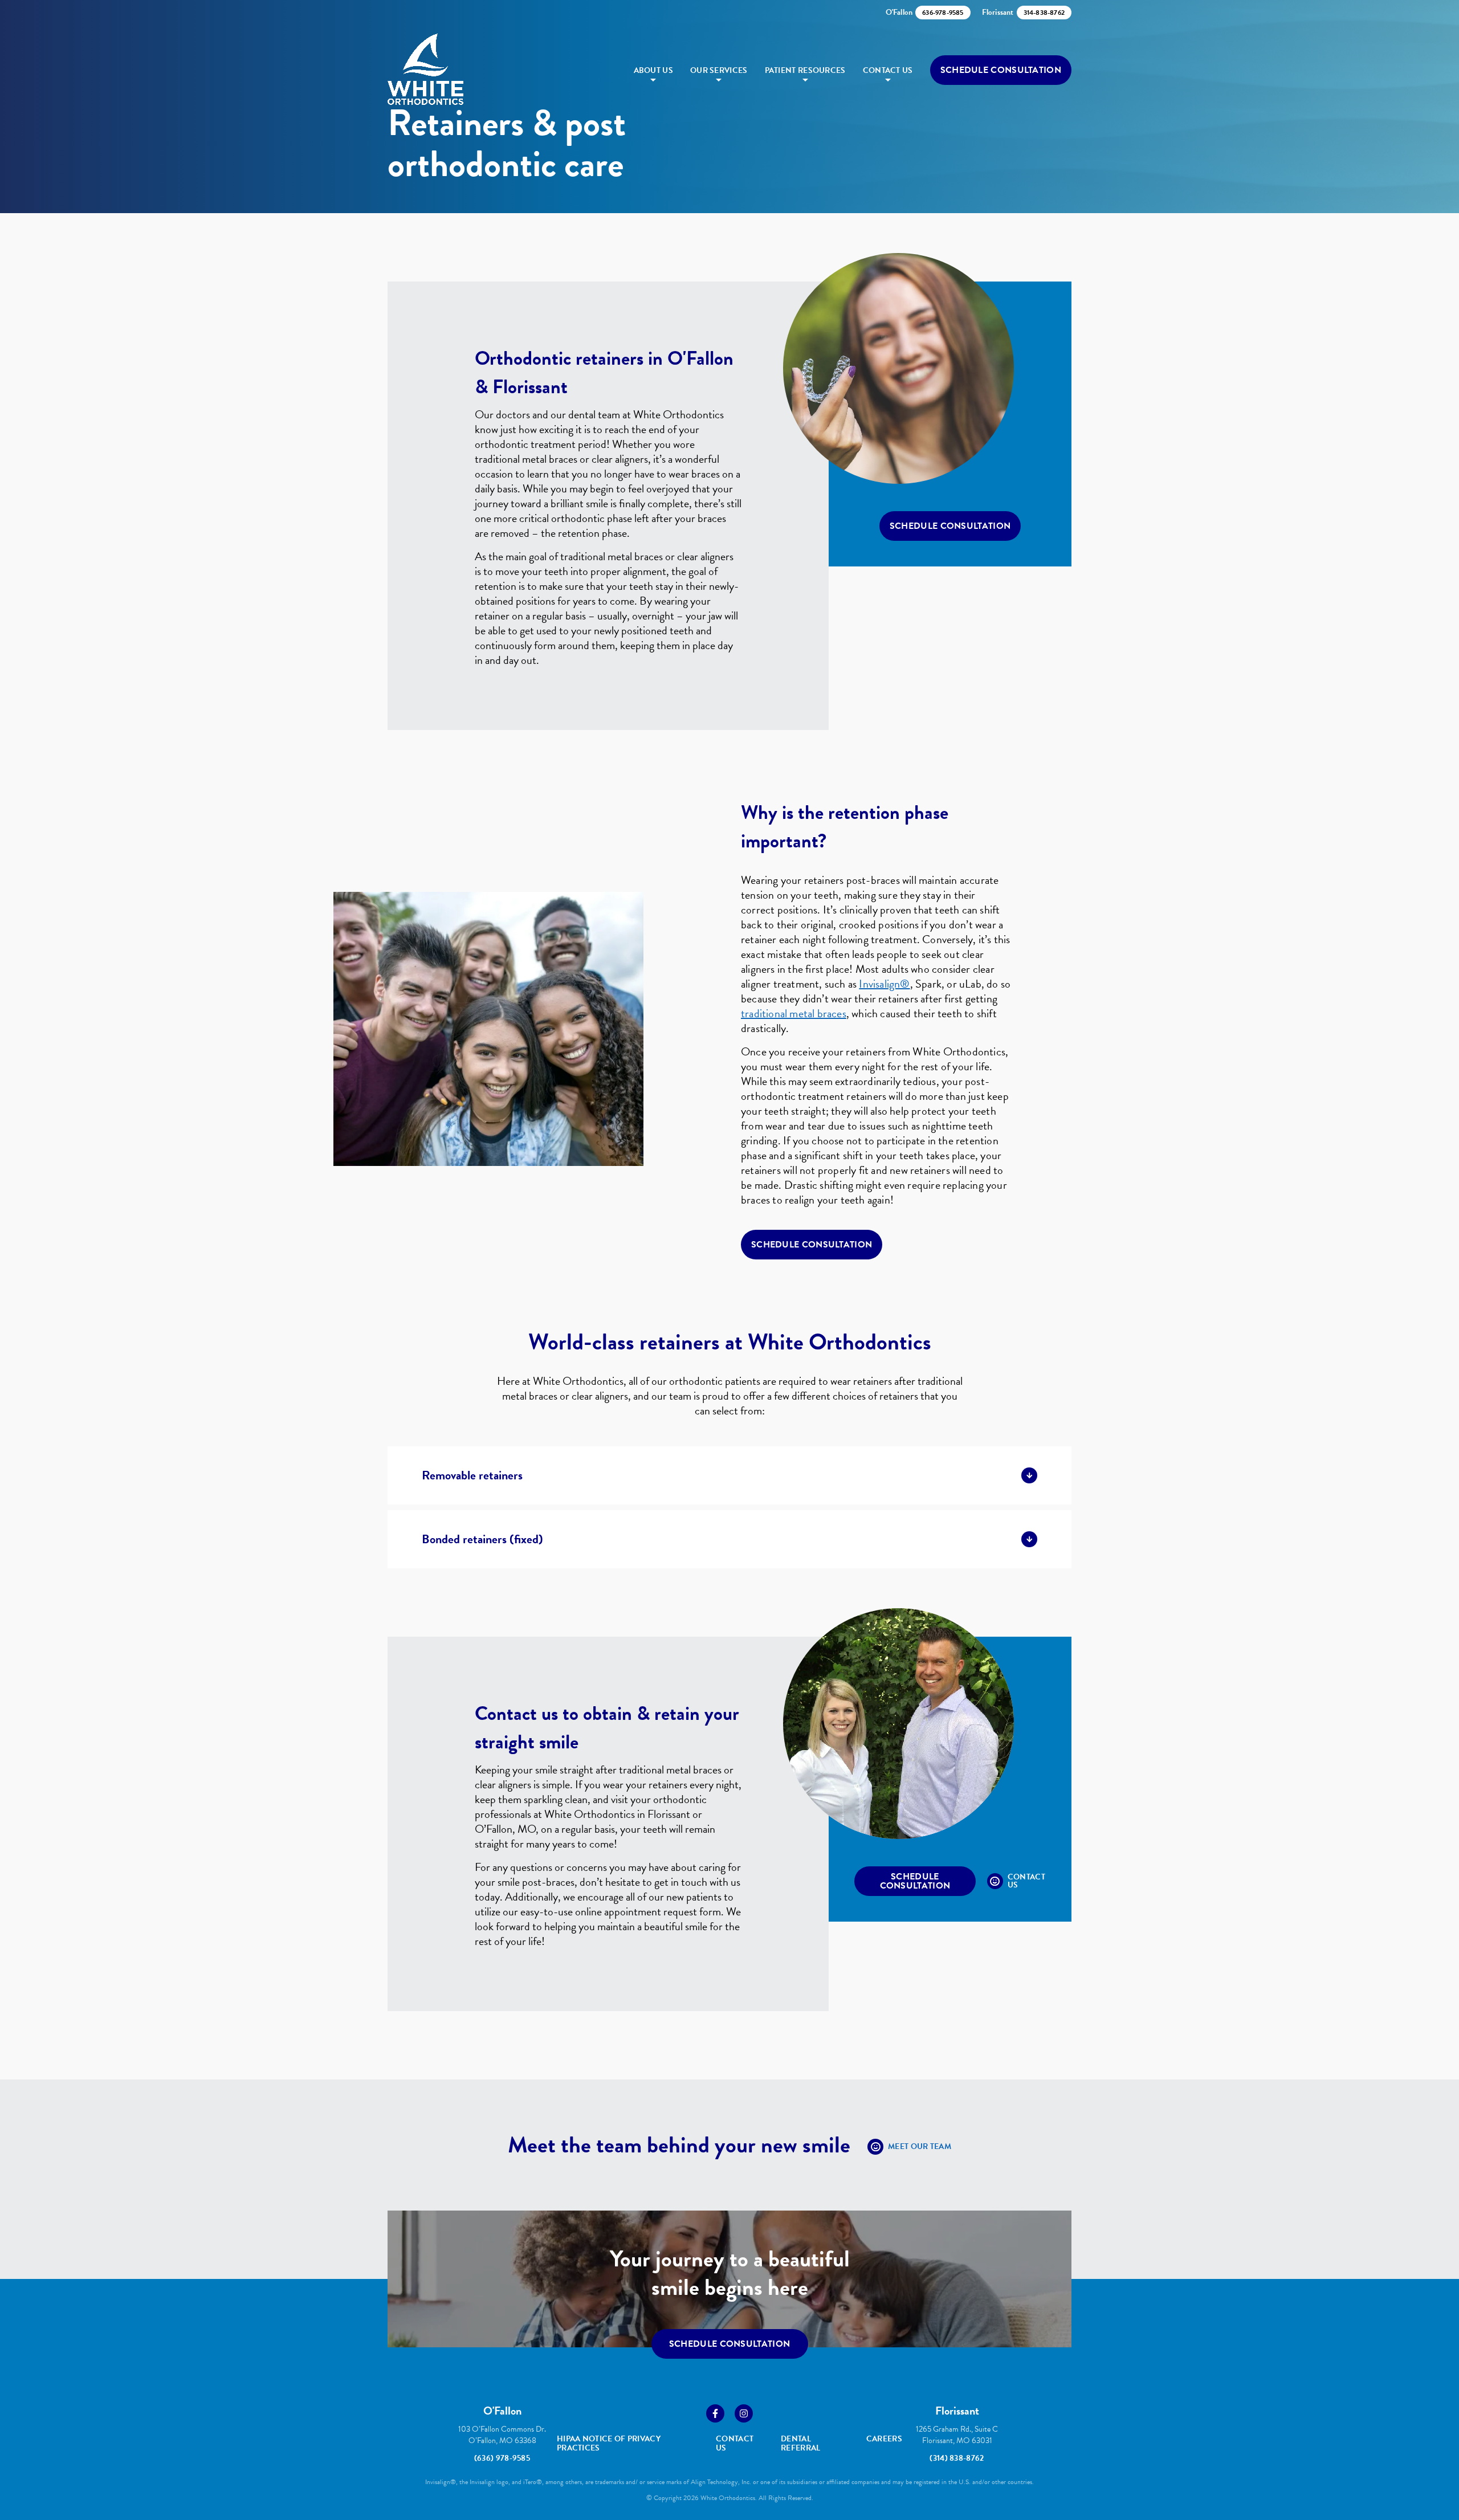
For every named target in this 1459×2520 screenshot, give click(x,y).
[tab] (729, 1475)
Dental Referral (800, 2443)
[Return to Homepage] (425, 70)
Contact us (888, 70)
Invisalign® (884, 984)
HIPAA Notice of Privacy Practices (609, 2443)
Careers (884, 2439)
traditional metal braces (794, 1013)
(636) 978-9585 (502, 2458)
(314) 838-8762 (957, 2458)
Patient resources (805, 70)
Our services (719, 70)
